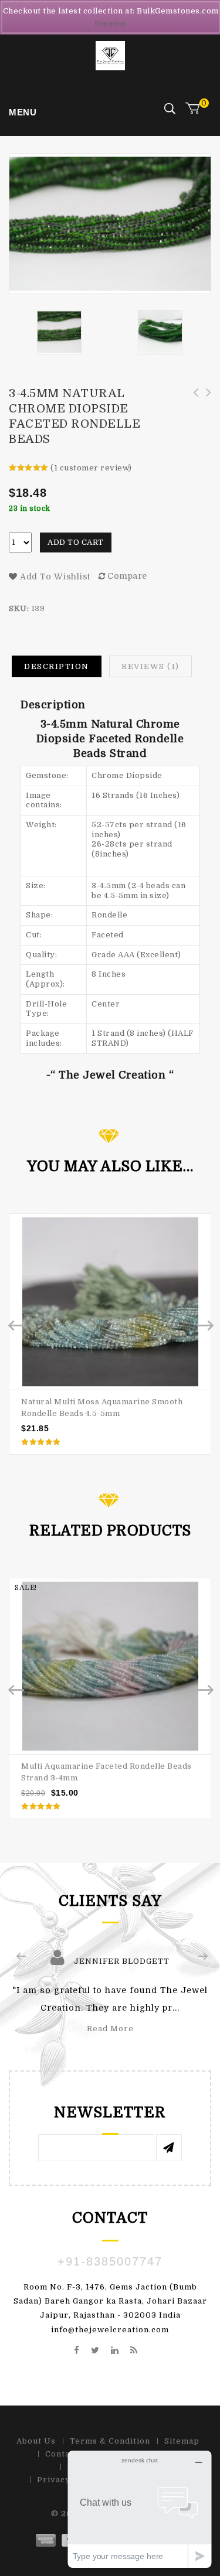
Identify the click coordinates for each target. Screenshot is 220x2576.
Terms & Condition (110, 2441)
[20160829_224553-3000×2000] (160, 332)
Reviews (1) (150, 666)
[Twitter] (95, 2351)
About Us (36, 2441)
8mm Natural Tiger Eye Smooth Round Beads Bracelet (192, 405)
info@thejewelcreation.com (110, 2330)
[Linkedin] (115, 2351)
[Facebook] (77, 2351)
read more (110, 2029)
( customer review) (91, 468)
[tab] (57, 667)
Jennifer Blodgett (122, 1961)
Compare (127, 576)
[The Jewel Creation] (110, 55)
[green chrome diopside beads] (59, 332)
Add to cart (76, 542)
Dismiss (111, 24)
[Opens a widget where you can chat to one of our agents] (140, 2509)
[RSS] (134, 2351)
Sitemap (182, 2441)
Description (57, 666)
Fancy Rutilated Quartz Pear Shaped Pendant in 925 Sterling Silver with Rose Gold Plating (205, 412)
